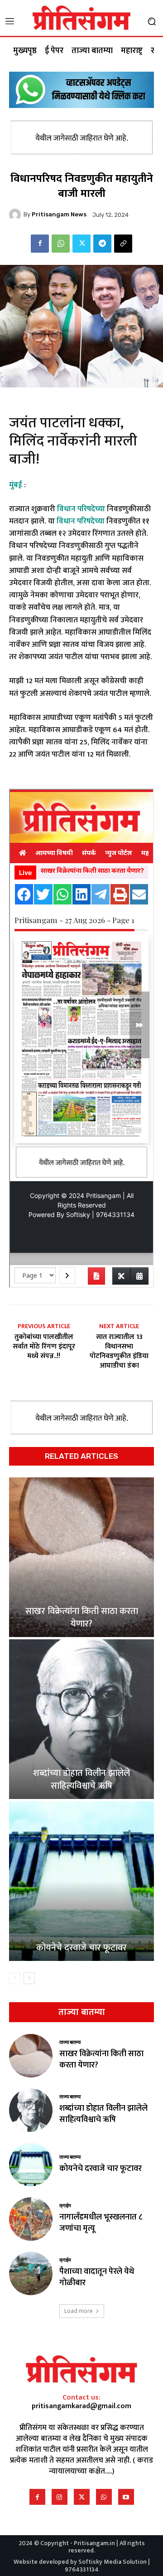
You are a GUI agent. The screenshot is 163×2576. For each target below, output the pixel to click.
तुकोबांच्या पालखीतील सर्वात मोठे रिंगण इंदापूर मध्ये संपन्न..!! (44, 1347)
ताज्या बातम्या (70, 2042)
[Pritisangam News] (16, 215)
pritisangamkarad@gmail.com (81, 2406)
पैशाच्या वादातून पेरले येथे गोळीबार (97, 2277)
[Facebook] (40, 244)
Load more (79, 2311)
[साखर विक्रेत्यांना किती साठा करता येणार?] (81, 1557)
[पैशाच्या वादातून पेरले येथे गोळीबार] (31, 2273)
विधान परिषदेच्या (81, 509)
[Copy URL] (123, 244)
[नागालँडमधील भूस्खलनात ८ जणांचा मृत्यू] (31, 2219)
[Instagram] (60, 2497)
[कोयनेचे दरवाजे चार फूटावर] (81, 1881)
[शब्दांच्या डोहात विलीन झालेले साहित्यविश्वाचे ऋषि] (81, 1719)
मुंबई (16, 485)
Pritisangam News (59, 214)
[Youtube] (126, 2497)
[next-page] (29, 1978)
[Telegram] (102, 244)
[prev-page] (15, 1978)
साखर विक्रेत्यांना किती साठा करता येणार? (82, 1618)
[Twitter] (81, 244)
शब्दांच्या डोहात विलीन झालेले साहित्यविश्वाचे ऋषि (81, 1779)
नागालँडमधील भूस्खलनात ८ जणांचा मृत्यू (101, 2223)
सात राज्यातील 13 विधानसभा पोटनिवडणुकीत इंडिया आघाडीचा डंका (119, 1352)
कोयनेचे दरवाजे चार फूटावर (81, 1948)
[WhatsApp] (61, 244)
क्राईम (65, 2206)
